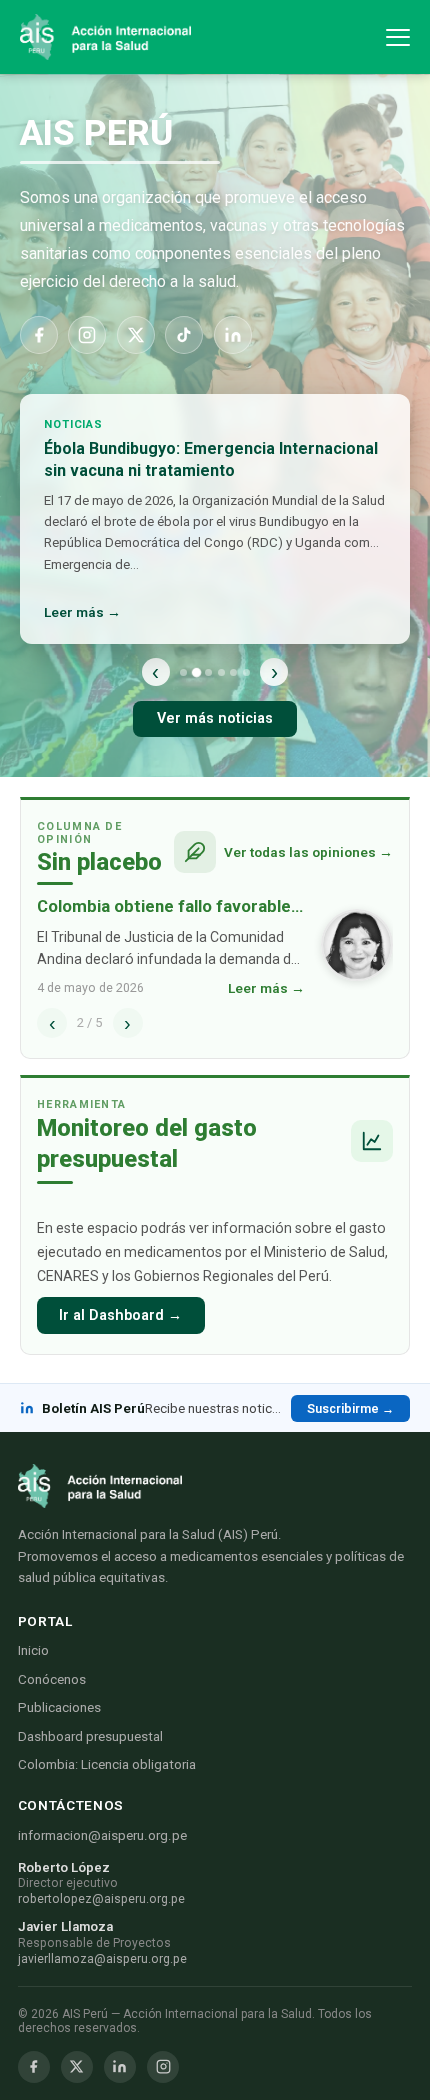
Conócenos (52, 1679)
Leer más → (82, 612)
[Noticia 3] (208, 672)
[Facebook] (39, 335)
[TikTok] (184, 335)
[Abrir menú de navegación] (398, 37)
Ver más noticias (215, 718)
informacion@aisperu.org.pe (102, 1835)
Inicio (33, 1650)
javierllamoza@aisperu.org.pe (102, 1959)
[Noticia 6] (246, 672)
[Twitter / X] (77, 2067)
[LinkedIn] (233, 335)
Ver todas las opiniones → (308, 852)
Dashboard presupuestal (90, 1736)
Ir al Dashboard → (120, 1315)
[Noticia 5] (233, 672)
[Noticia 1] (183, 672)
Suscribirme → (350, 1408)
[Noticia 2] (195, 671)
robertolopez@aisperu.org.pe (101, 1899)
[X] (136, 335)
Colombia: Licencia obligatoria (107, 1764)
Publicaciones (59, 1707)
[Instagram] (87, 335)
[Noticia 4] (221, 672)
